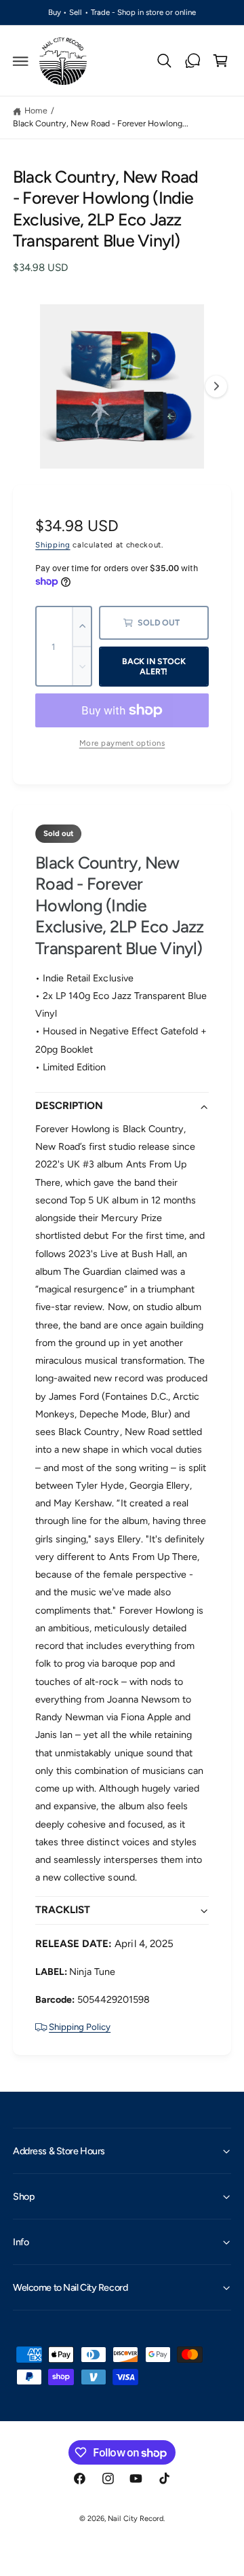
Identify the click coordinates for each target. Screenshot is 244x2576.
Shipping (53, 545)
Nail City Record (135, 2519)
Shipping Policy (80, 2027)
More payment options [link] (122, 743)
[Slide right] (216, 386)
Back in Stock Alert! (154, 666)
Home (36, 110)
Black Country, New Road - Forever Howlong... (101, 123)
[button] (21, 61)
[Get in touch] (192, 61)
